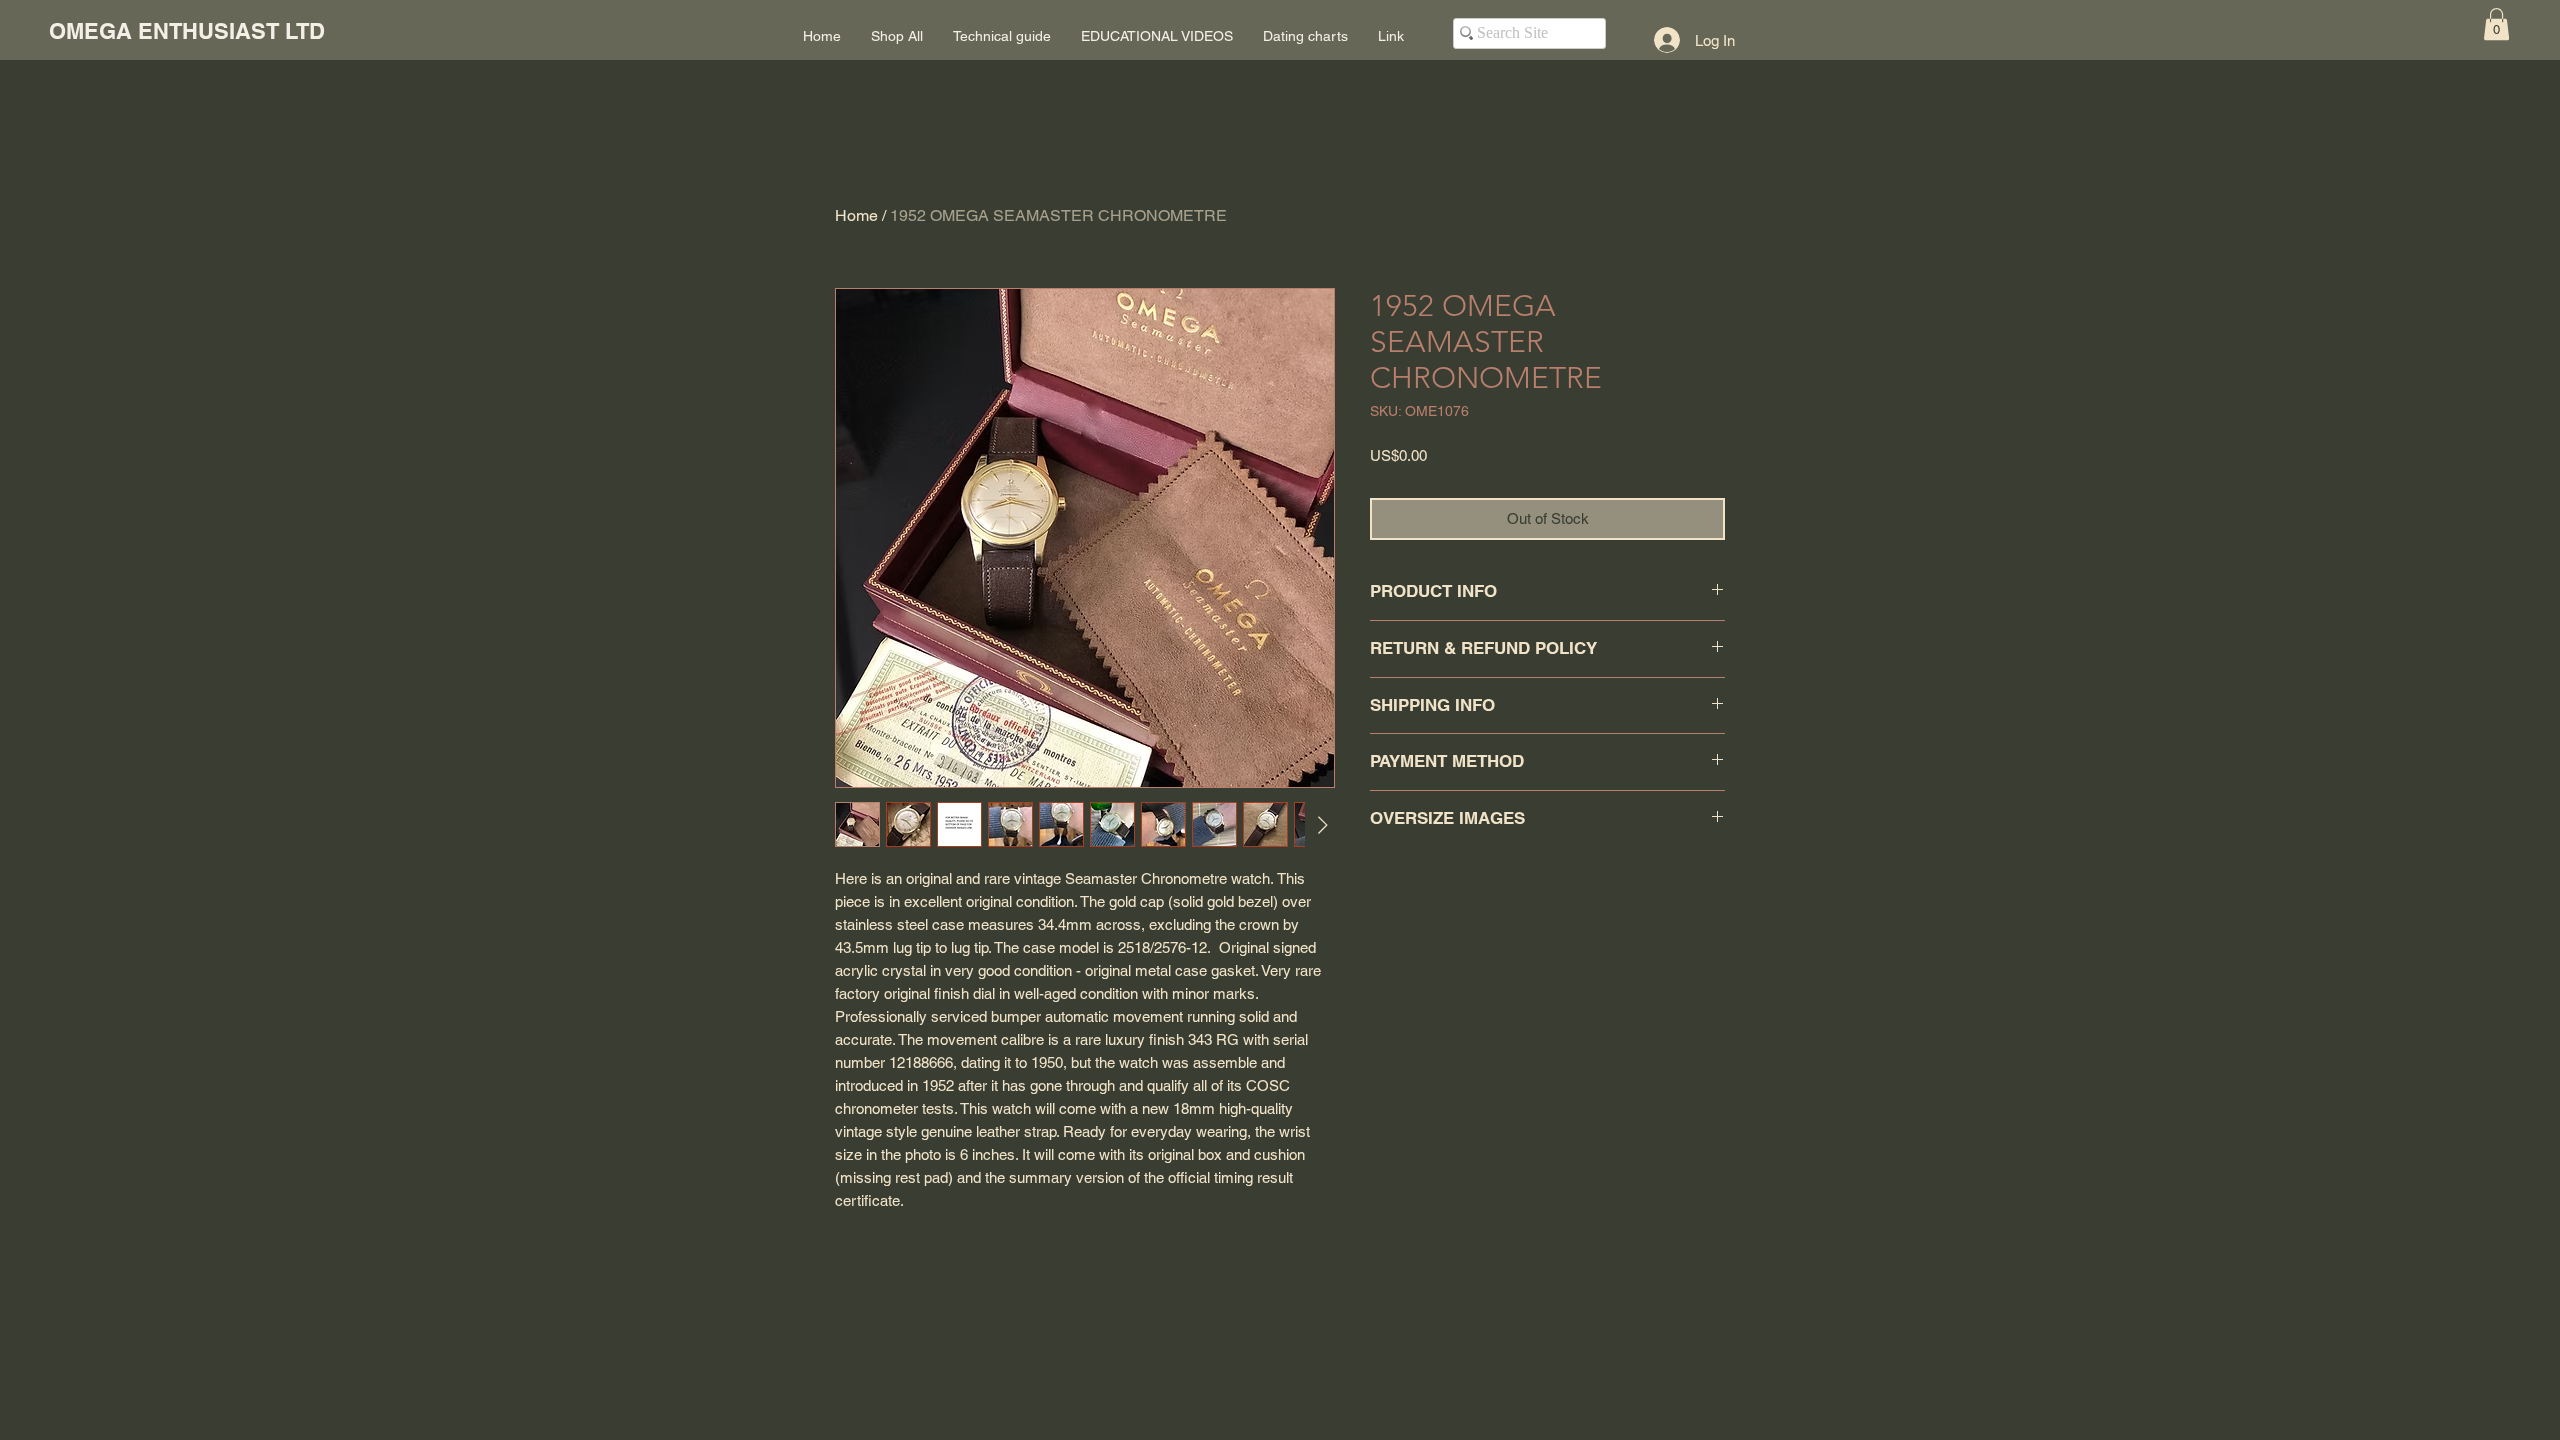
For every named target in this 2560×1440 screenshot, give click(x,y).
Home (856, 215)
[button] (2496, 24)
